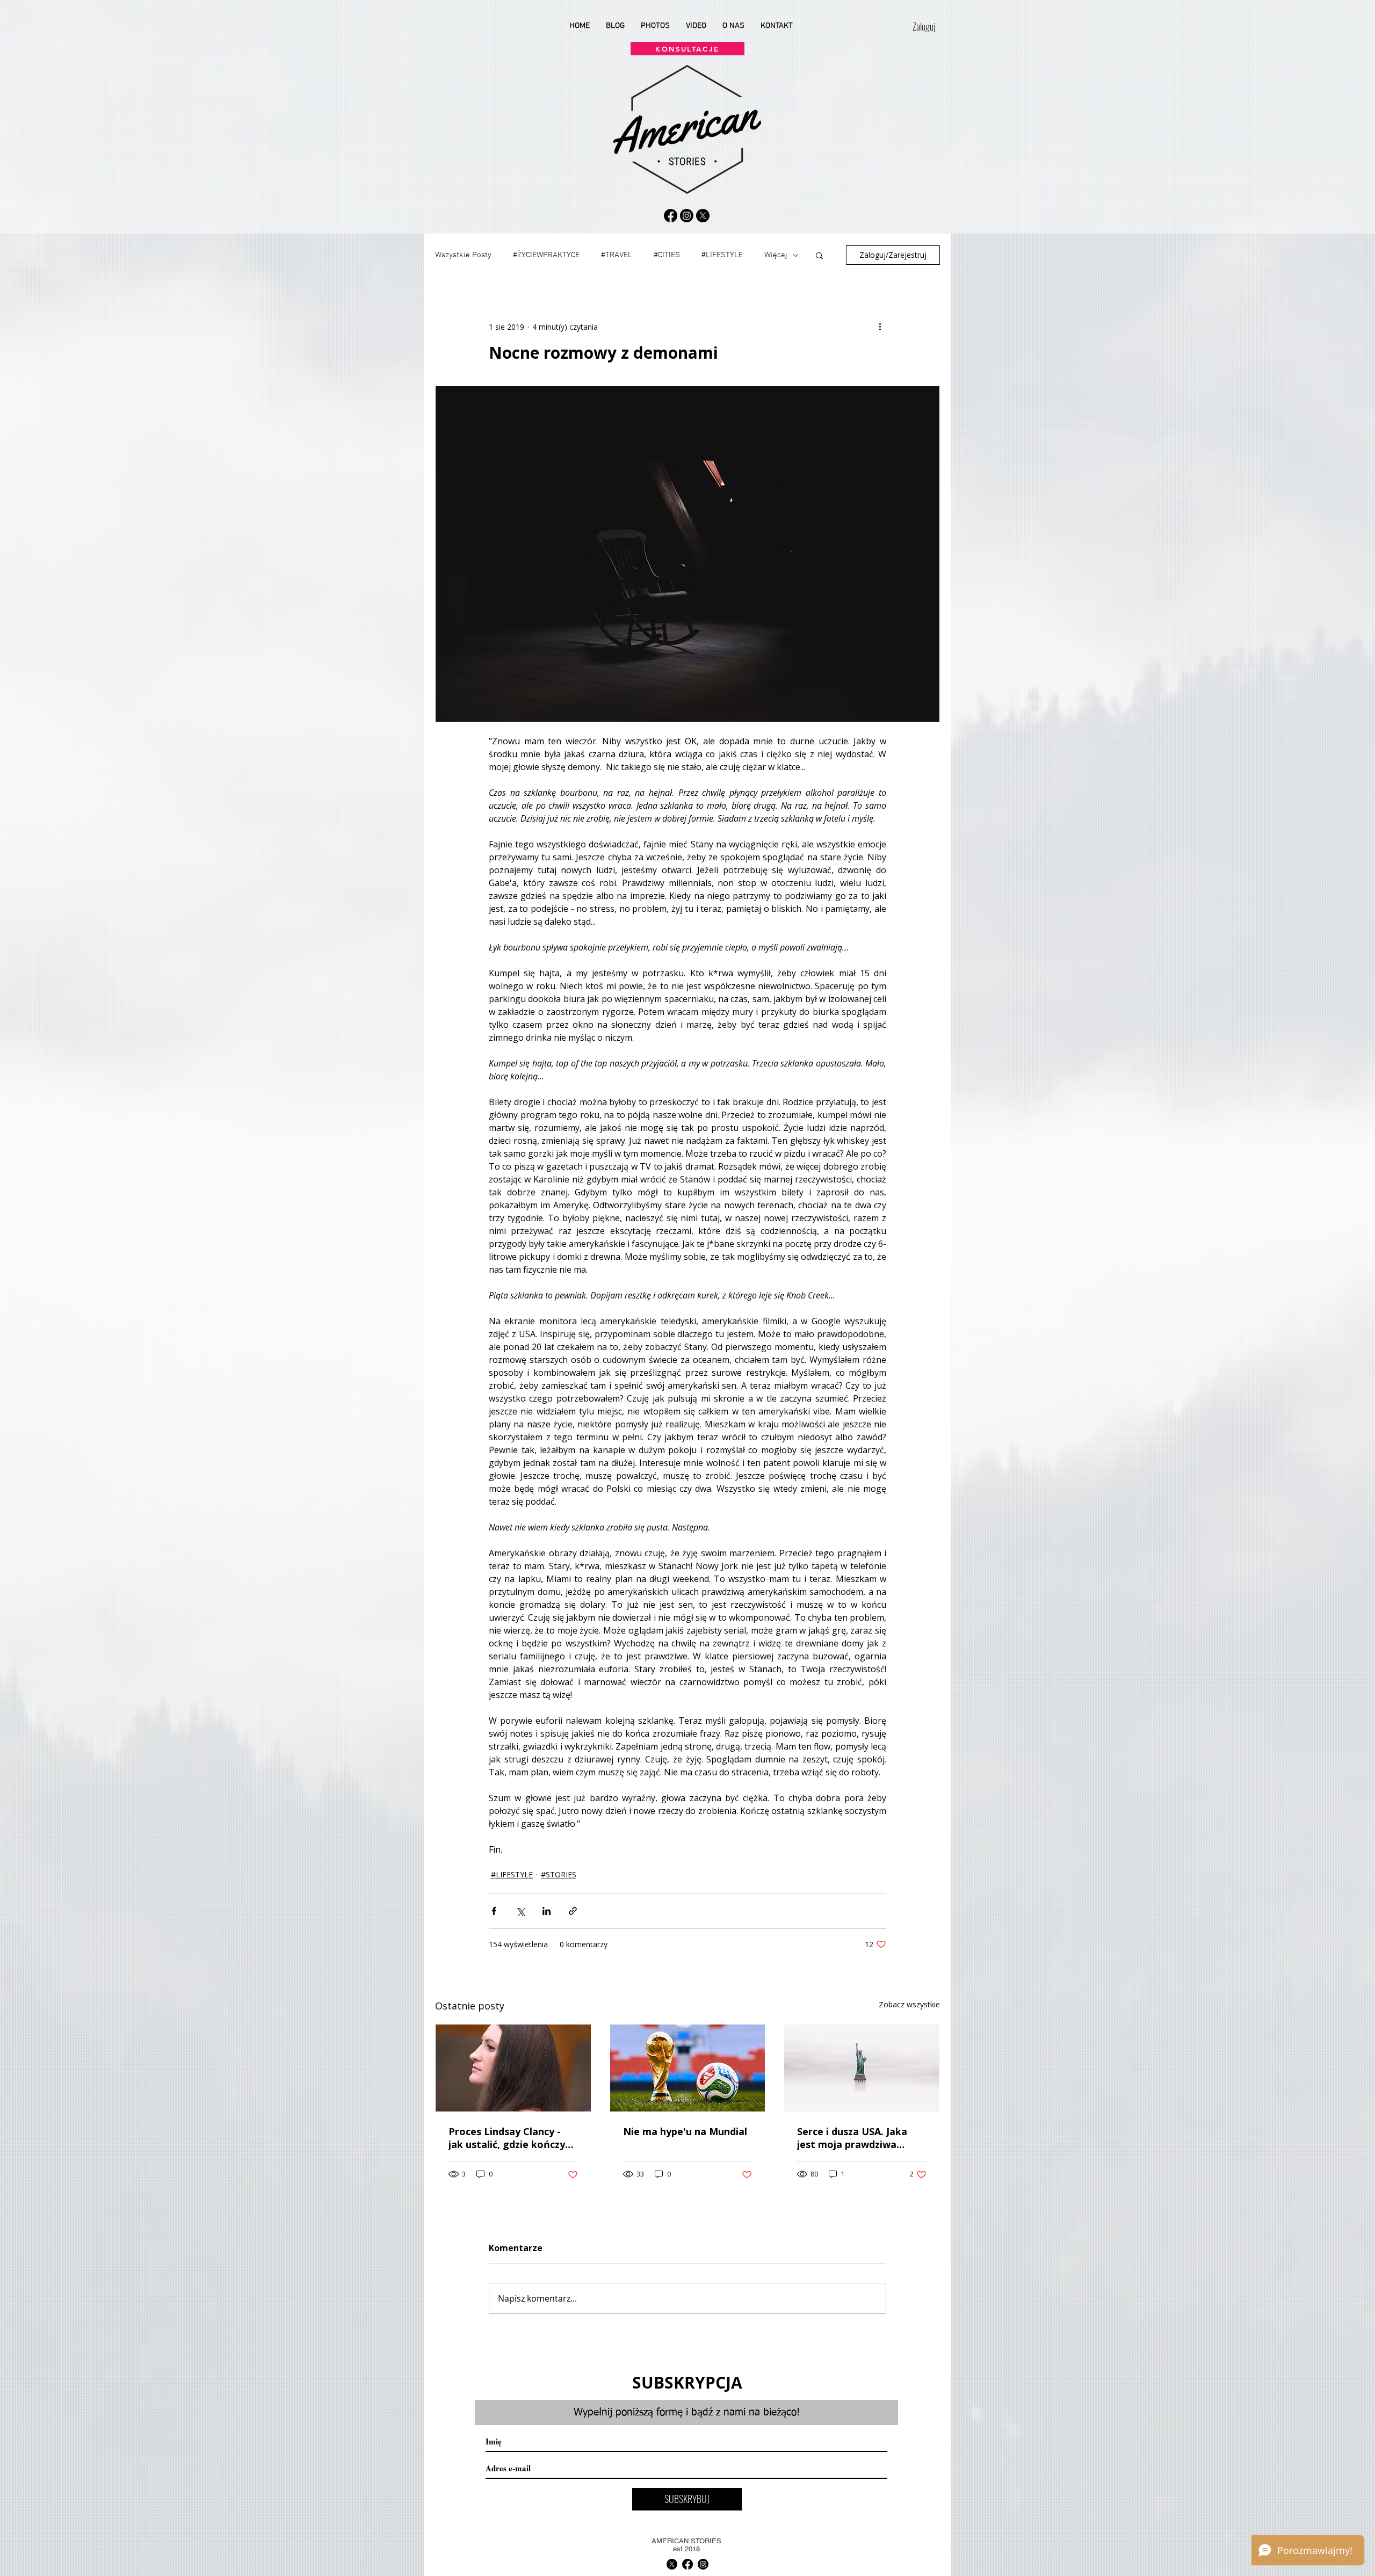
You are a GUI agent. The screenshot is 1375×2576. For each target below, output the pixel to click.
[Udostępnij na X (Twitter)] (520, 1911)
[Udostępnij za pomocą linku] (573, 1911)
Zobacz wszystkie (909, 2004)
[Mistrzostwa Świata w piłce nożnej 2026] (688, 2068)
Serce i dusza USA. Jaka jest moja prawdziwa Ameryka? (852, 2138)
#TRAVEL (617, 255)
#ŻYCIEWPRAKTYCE (546, 255)
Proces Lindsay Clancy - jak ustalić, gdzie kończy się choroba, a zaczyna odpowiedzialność (507, 2138)
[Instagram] (687, 216)
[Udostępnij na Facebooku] (494, 1911)
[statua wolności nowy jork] (862, 2068)
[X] (703, 216)
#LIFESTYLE (722, 255)
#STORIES (559, 1874)
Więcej (776, 255)
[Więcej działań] (880, 326)
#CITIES (667, 255)
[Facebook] (671, 216)
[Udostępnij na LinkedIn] (547, 1911)
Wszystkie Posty (463, 255)
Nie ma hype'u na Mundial (685, 2131)
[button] (819, 255)
